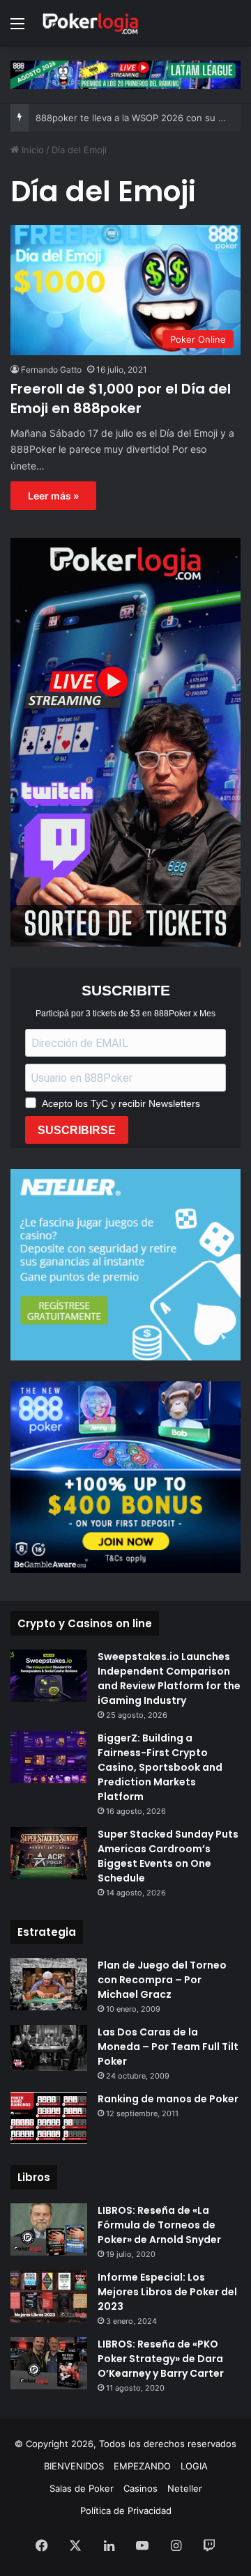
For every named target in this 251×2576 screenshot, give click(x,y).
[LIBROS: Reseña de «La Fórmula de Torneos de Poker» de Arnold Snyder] (49, 2229)
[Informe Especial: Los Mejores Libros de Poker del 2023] (49, 2296)
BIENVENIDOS (74, 2466)
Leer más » (53, 496)
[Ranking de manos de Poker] (49, 2118)
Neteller (185, 2488)
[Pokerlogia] (91, 23)
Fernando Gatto (51, 370)
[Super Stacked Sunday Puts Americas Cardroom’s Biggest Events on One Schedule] (49, 1853)
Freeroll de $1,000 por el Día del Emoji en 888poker (121, 398)
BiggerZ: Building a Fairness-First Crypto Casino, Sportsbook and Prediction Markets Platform (160, 1767)
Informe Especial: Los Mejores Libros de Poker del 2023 (167, 2292)
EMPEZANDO (142, 2466)
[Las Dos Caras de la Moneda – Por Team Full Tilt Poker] (49, 2048)
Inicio (31, 150)
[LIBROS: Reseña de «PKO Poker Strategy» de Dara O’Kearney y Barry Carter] (49, 2363)
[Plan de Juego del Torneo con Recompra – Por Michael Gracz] (49, 1984)
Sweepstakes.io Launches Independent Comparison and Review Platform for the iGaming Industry (169, 1678)
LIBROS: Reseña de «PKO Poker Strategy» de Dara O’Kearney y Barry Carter (161, 2359)
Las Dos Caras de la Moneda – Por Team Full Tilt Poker (168, 2047)
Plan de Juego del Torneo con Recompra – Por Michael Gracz (162, 1980)
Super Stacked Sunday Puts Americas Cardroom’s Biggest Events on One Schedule (168, 1856)
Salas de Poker (82, 2488)
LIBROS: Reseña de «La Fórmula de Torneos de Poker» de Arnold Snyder (159, 2225)
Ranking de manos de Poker (168, 2099)
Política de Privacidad (126, 2511)
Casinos (140, 2488)
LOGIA (194, 2466)
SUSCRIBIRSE (77, 1130)
